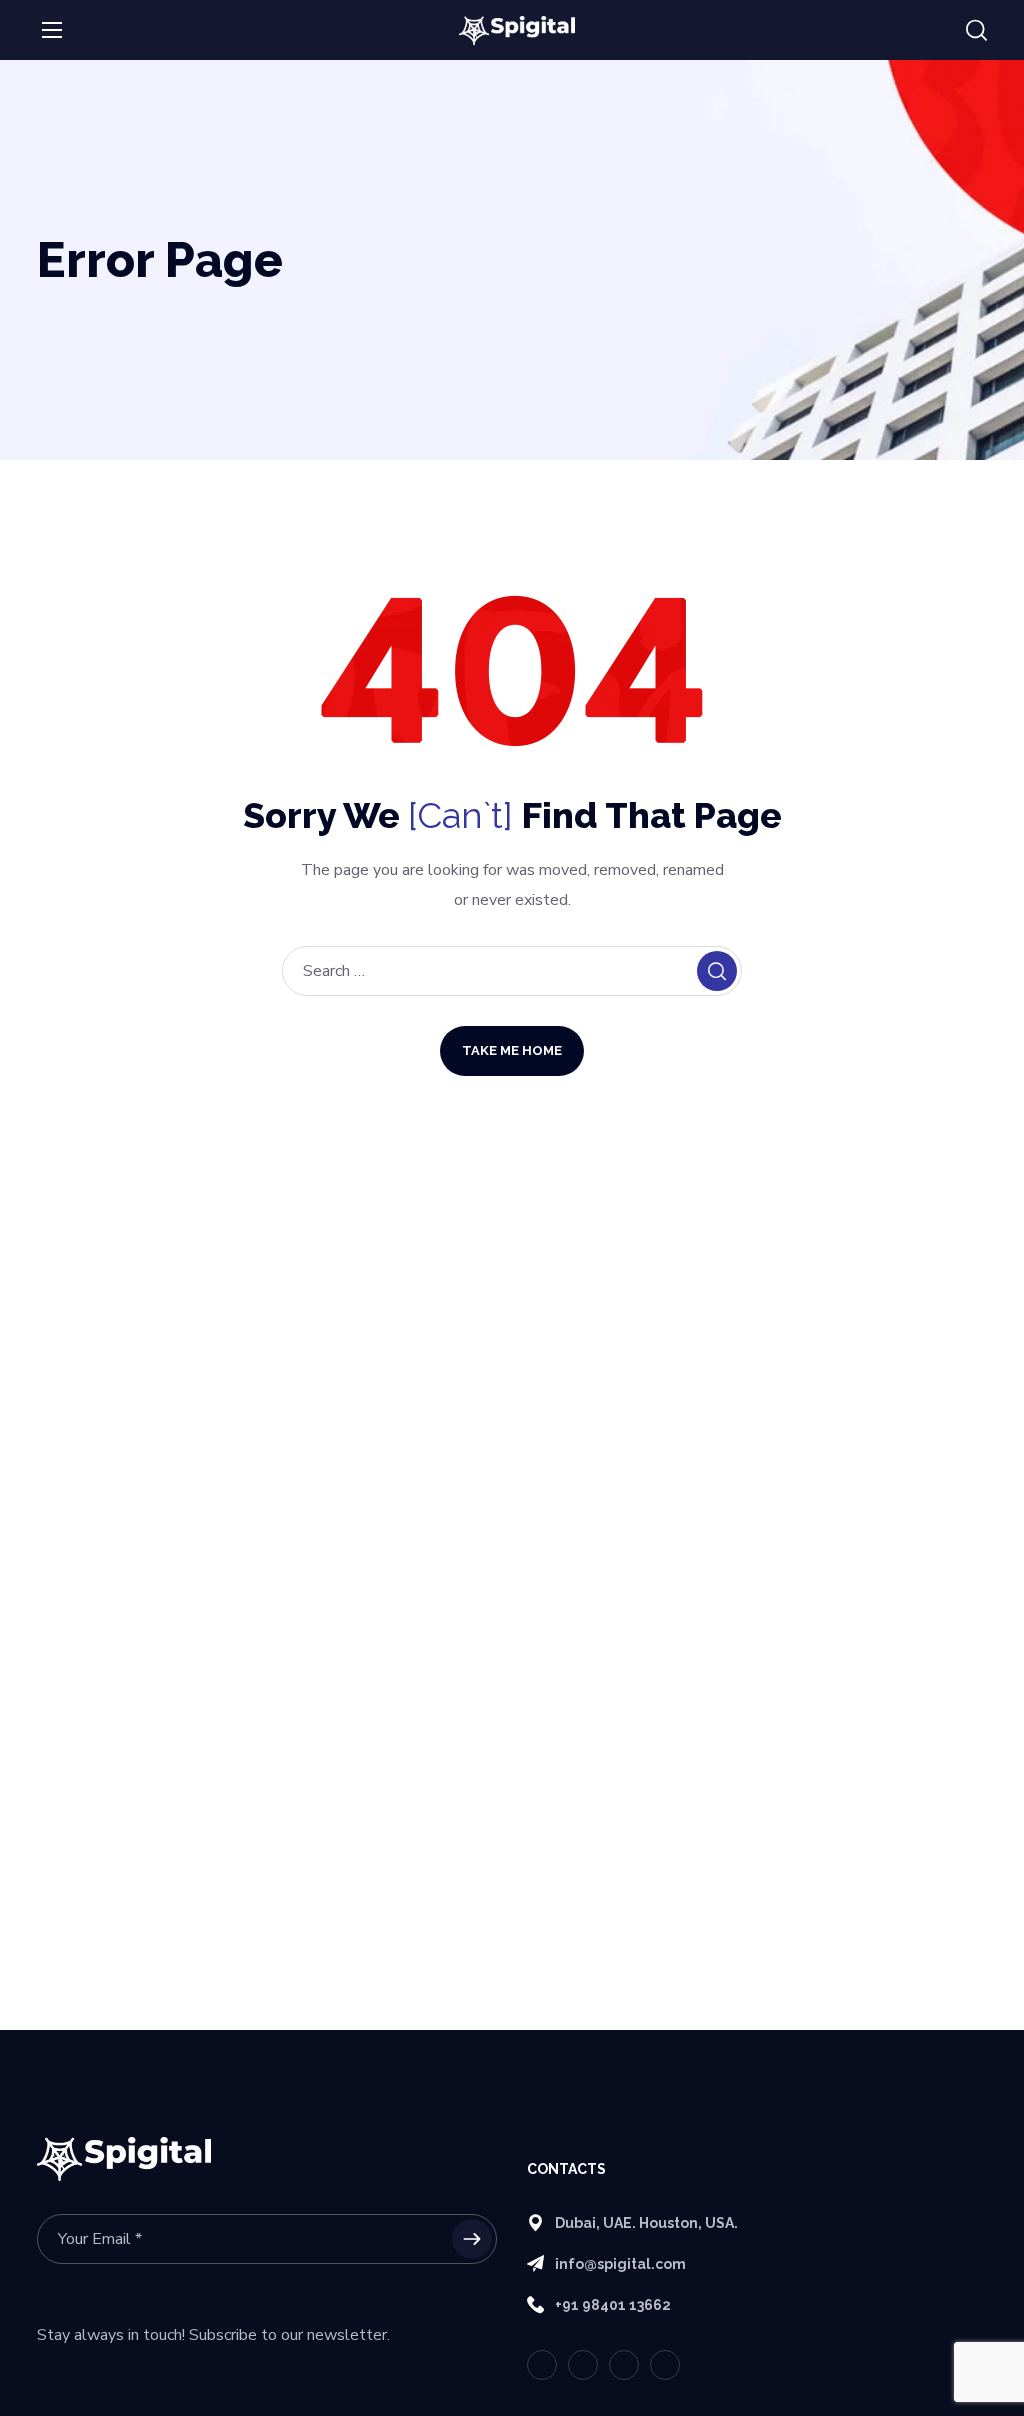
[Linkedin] (624, 2365)
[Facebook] (583, 2365)
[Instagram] (665, 2365)
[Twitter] (542, 2365)
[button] (976, 31)
